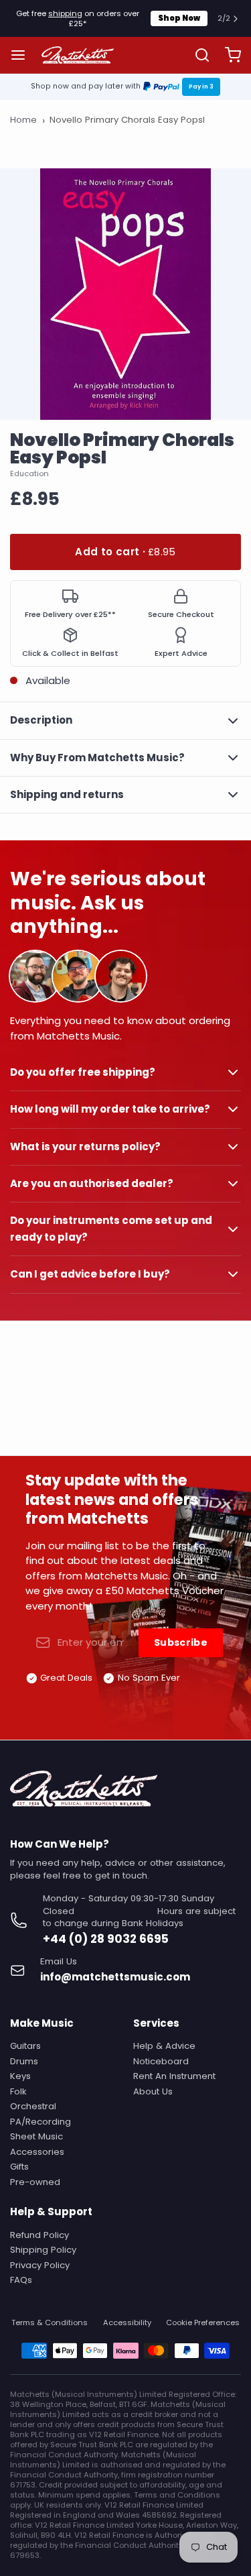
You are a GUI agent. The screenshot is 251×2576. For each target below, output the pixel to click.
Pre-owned (35, 2182)
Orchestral (33, 2106)
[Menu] (23, 55)
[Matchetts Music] (78, 55)
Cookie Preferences (203, 2323)
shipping (65, 13)
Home (23, 120)
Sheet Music (36, 2136)
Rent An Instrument (174, 2076)
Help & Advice (164, 2046)
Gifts (19, 2167)
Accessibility (127, 2323)
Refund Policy (39, 2235)
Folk (18, 2091)
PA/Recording (40, 2122)
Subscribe (181, 1642)
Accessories (37, 2152)
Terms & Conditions (50, 2323)
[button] (125, 552)
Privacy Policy (40, 2265)
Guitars (25, 2046)
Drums (24, 2061)
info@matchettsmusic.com (115, 1977)
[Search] (197, 55)
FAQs (21, 2280)
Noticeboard (161, 2061)
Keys (20, 2076)
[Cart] (228, 55)
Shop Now (179, 18)
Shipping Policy (43, 2250)
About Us (153, 2091)
